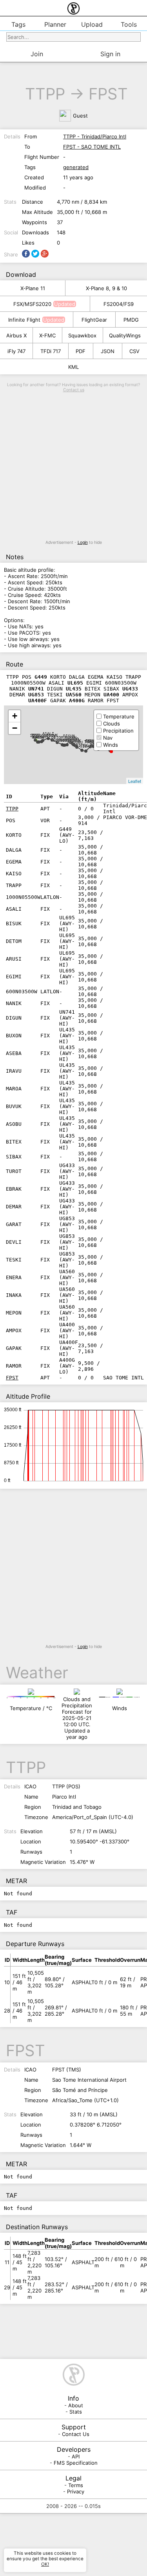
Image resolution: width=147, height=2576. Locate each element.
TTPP (45, 94)
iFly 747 (16, 351)
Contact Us (76, 2434)
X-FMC (47, 335)
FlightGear (94, 320)
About (76, 2405)
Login (83, 542)
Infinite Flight (24, 320)
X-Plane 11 (33, 288)
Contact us (74, 390)
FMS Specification (76, 2463)
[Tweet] (35, 254)
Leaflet (135, 781)
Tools (129, 24)
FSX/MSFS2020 (32, 304)
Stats (76, 2412)
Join (37, 54)
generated (76, 167)
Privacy (76, 2491)
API (76, 2456)
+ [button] (15, 716)
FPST (108, 94)
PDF (81, 351)
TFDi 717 (51, 351)
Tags (18, 24)
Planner (55, 24)
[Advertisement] (73, 466)
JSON (108, 351)
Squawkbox (82, 335)
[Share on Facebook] (26, 254)
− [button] (15, 728)
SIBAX (86, 746)
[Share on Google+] (45, 254)
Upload (92, 24)
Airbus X (16, 335)
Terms (76, 2485)
